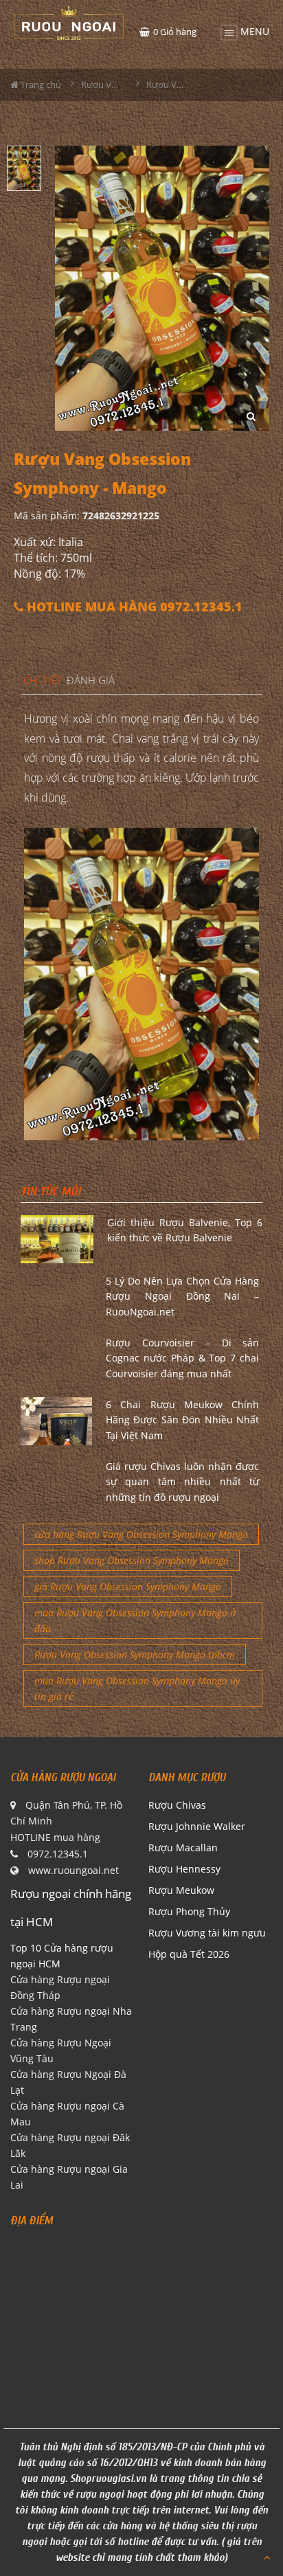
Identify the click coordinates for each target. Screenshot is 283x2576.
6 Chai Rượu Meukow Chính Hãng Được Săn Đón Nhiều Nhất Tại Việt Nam (182, 1420)
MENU (253, 30)
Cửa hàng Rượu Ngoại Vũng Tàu (61, 2050)
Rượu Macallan (183, 1848)
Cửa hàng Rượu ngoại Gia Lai (69, 2177)
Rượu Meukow (181, 1890)
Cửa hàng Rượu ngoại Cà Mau (67, 2114)
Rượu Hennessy (184, 1869)
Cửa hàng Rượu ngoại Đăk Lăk (70, 2145)
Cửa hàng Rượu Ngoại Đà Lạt (68, 2082)
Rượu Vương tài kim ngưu (207, 1933)
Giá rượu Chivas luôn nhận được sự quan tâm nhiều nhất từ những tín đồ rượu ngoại (182, 1482)
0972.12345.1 (58, 1854)
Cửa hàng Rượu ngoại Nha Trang (71, 2019)
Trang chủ (40, 84)
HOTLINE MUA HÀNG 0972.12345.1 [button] (133, 607)
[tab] (43, 681)
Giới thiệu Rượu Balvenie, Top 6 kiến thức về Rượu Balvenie (185, 1230)
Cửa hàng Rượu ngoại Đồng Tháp (60, 1987)
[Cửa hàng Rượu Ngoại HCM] (69, 23)
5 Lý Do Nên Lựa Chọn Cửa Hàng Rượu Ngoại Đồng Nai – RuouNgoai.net (182, 1296)
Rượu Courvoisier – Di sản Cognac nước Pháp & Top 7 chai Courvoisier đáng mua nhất (182, 1358)
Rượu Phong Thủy (189, 1911)
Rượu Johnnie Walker (197, 1826)
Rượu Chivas (177, 1805)
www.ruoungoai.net (73, 1870)
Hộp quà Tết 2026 (189, 1954)
